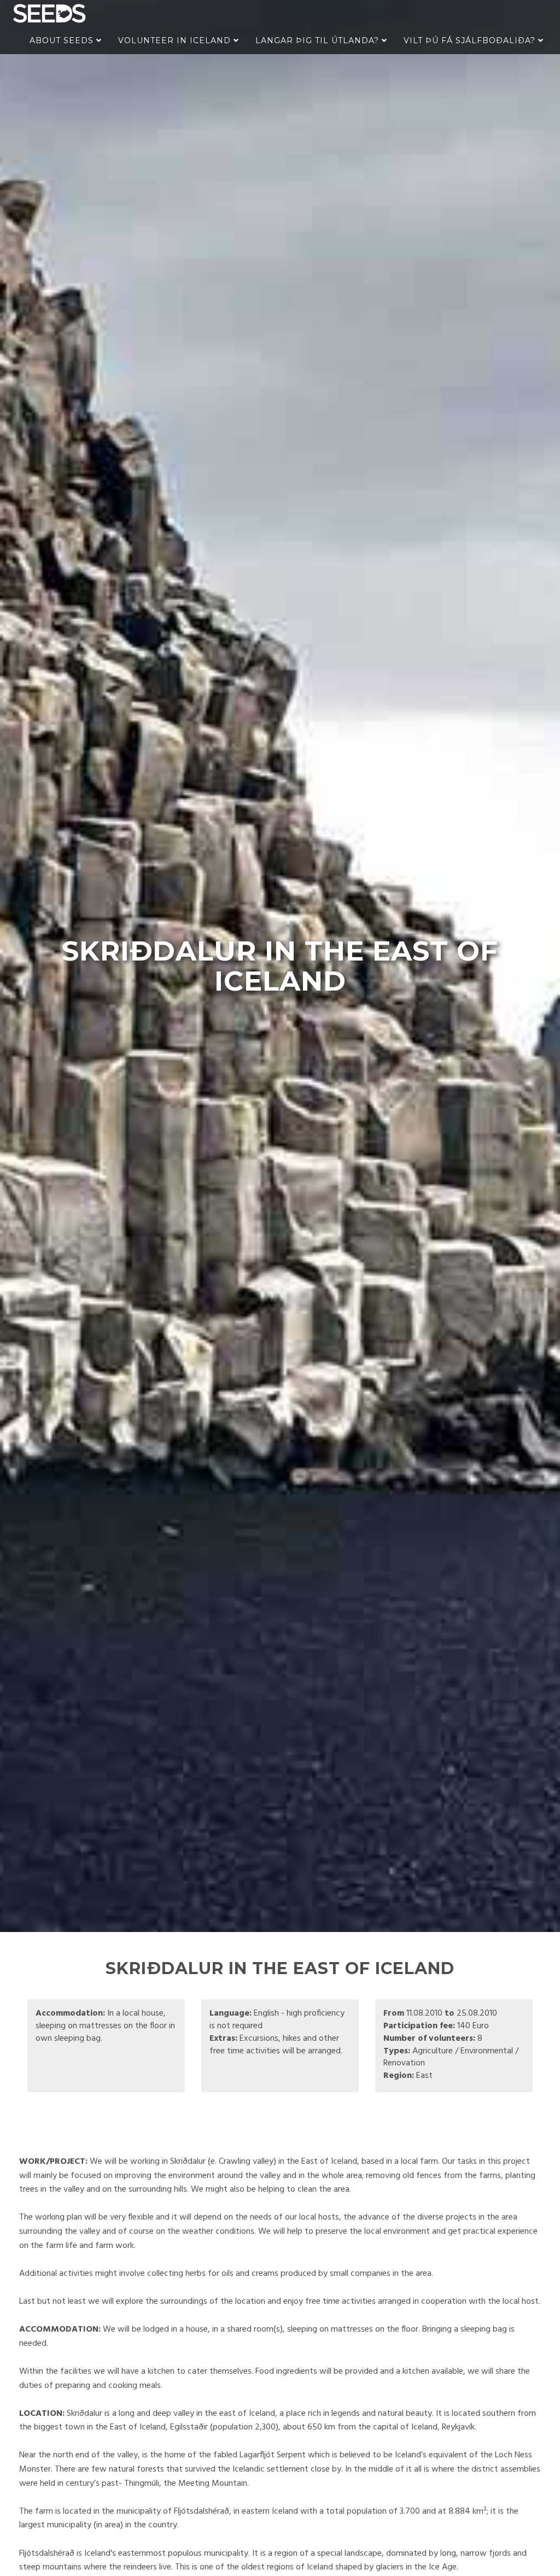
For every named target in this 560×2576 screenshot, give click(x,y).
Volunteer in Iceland (176, 40)
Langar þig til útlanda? (319, 40)
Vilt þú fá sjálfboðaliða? (471, 40)
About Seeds (63, 40)
